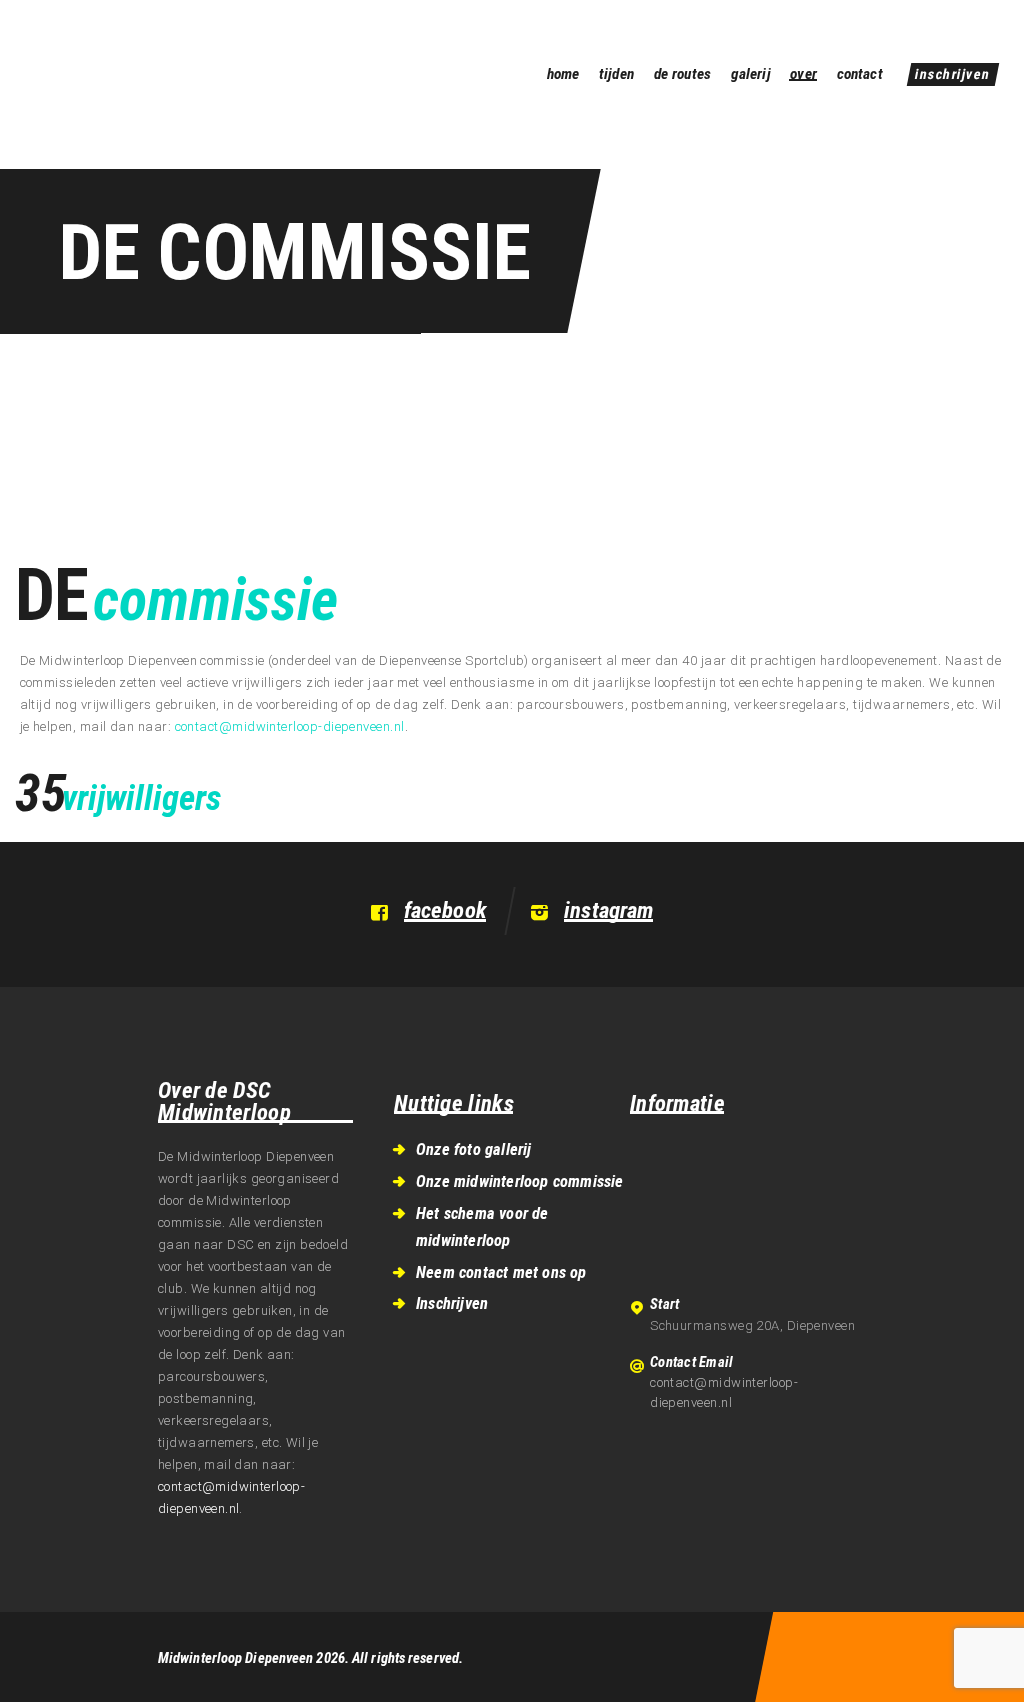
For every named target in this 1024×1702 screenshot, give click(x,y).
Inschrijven (452, 1303)
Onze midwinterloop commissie (520, 1181)
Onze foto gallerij (474, 1149)
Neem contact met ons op (501, 1272)
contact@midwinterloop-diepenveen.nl (290, 726)
